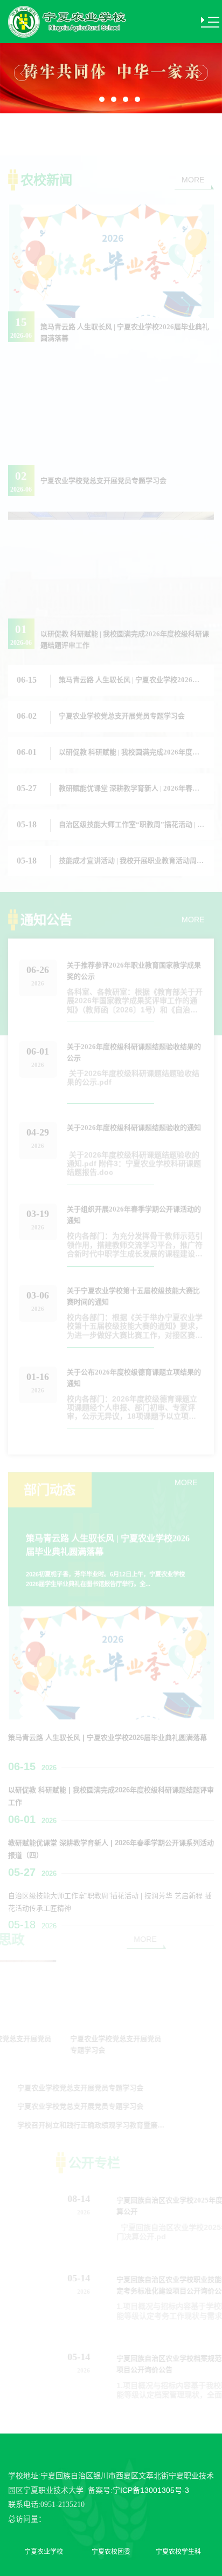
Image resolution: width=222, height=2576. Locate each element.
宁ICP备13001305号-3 (151, 2490)
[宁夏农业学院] (68, 21)
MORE (193, 138)
